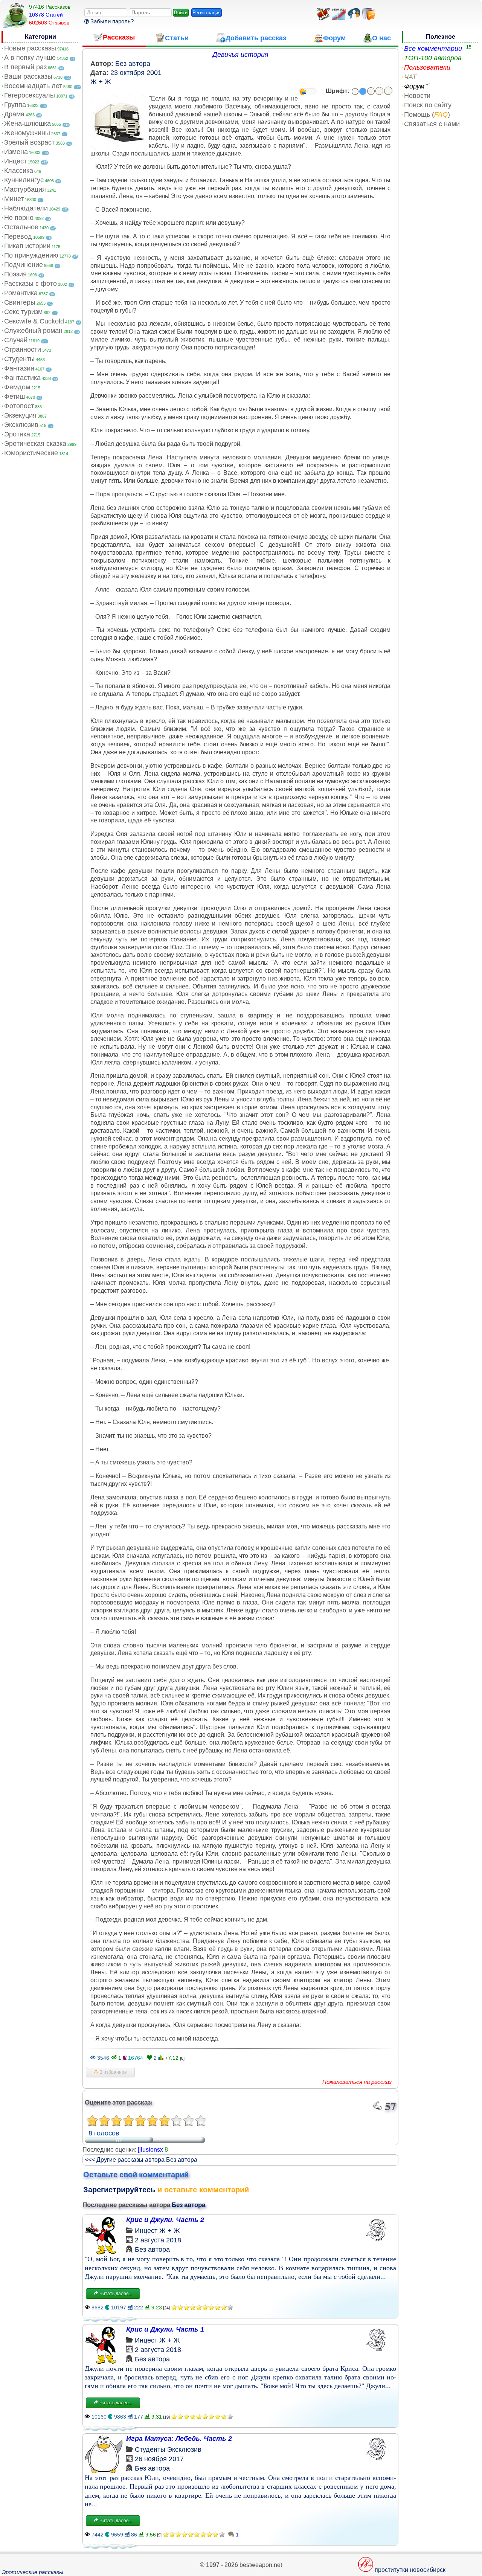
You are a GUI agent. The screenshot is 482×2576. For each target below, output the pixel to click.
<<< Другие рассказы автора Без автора (141, 2160)
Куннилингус (24, 180)
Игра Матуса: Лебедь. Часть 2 (179, 2439)
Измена (16, 152)
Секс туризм (23, 312)
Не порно (19, 218)
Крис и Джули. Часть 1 (165, 2329)
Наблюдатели (26, 208)
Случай (16, 340)
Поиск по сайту (428, 105)
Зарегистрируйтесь (119, 2190)
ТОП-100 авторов (433, 58)
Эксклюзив (21, 425)
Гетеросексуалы (30, 95)
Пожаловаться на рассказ (357, 2082)
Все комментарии (433, 49)
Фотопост (19, 406)
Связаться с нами (432, 124)
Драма (14, 114)
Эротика (17, 434)
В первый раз (25, 67)
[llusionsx (150, 2150)
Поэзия (15, 274)
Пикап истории (27, 246)
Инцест (15, 161)
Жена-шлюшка (27, 124)
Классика (19, 171)
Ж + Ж (101, 82)
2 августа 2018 (158, 2240)
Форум (414, 86)
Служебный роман (33, 331)
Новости (417, 96)
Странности (23, 349)
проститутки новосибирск (410, 2570)
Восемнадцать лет (33, 86)
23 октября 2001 (136, 73)
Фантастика (22, 378)
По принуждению (31, 255)
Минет (14, 199)
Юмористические (31, 453)
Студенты (19, 359)
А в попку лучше (30, 58)
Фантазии (19, 368)
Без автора (133, 64)
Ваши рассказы (28, 76)
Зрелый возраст (29, 142)
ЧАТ (410, 77)
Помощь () (427, 114)
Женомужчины (27, 133)
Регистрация (207, 13)
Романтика (21, 293)
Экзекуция (20, 415)
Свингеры (20, 302)
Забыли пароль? (111, 21)
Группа (15, 105)
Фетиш (14, 397)
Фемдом (17, 387)
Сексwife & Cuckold (34, 321)
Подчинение (24, 265)
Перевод (18, 236)
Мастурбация (25, 189)
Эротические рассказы (33, 2572)
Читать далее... (115, 2294)
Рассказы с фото (31, 284)
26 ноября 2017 (159, 2459)
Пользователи (427, 67)
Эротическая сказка (35, 444)
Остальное (21, 227)
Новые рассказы (30, 48)
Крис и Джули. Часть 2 (165, 2220)
